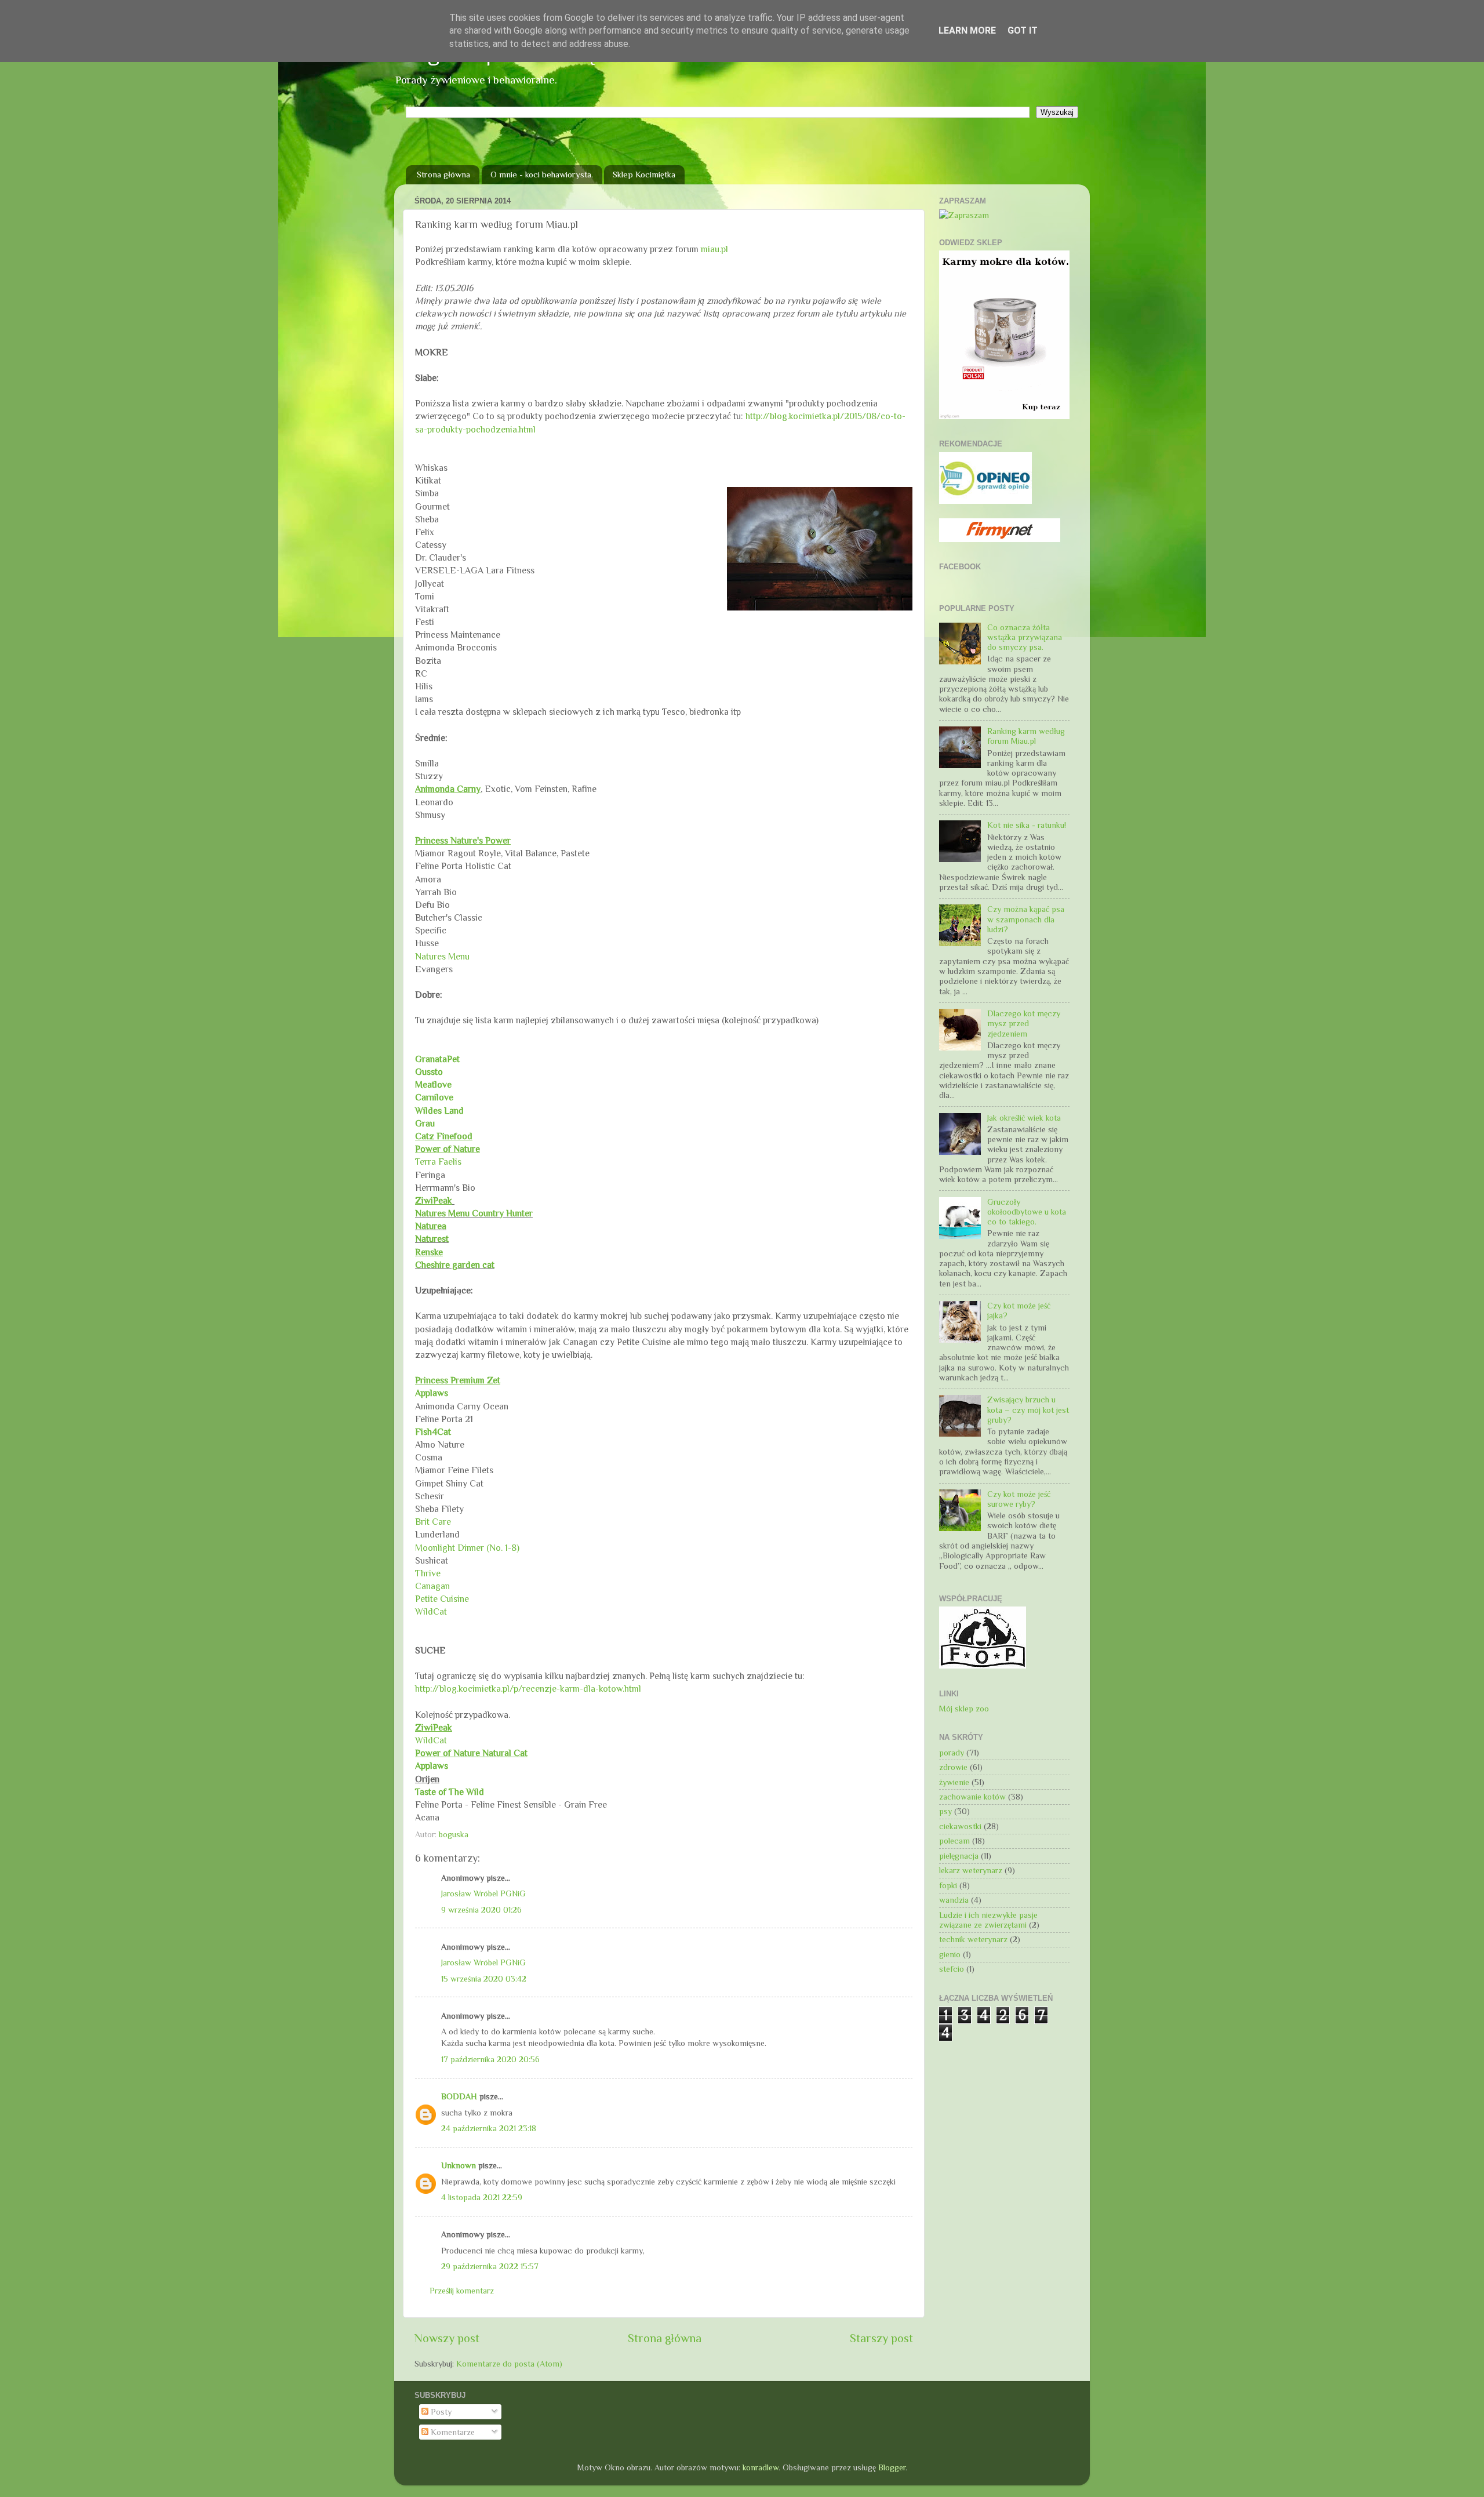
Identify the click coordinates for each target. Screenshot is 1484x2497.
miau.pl (714, 249)
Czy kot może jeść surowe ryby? (1019, 1499)
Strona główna (443, 174)
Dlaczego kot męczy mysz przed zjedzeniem (1024, 1024)
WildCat (431, 1611)
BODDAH (459, 2096)
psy (945, 1811)
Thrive (428, 1573)
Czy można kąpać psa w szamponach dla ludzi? (1026, 919)
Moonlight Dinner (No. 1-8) (467, 1548)
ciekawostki (960, 1826)
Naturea (431, 1226)
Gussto (429, 1072)
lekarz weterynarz (971, 1870)
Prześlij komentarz (462, 2291)
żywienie (954, 1782)
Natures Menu (442, 956)
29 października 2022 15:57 (490, 2266)
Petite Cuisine (442, 1599)
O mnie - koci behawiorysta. (542, 174)
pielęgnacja (959, 1856)
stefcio (952, 1969)
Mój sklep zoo (964, 1709)
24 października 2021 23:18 (489, 2128)
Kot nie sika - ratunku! (1027, 825)
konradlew (761, 2467)
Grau (425, 1123)
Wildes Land (439, 1111)
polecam (954, 1841)
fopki (948, 1885)
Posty (440, 2412)
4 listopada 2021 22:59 (482, 2197)
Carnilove (434, 1097)
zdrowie (953, 1767)
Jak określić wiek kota (1024, 1118)
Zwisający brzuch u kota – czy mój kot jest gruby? (1028, 1410)
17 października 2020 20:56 (490, 2059)
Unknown (459, 2165)
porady (952, 1753)
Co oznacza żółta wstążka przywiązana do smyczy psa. (1025, 637)
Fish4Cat (433, 1432)
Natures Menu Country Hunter (474, 1213)
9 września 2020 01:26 (481, 1910)
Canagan (432, 1586)
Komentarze (452, 2432)
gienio (950, 1954)
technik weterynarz (973, 1939)
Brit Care (433, 1522)
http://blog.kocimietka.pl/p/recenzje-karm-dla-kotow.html (528, 1689)
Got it (1023, 30)
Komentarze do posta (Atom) (509, 2364)
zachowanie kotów (972, 1797)
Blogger (892, 2467)
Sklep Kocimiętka (644, 174)
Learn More (967, 30)
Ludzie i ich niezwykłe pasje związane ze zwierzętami (988, 1920)
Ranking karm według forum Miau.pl (1026, 736)
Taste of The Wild (450, 1792)
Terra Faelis (438, 1162)
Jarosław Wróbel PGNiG (483, 1893)
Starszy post (881, 2338)
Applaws (432, 1393)
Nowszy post (447, 2338)
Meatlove (434, 1084)
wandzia (954, 1900)
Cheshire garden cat (455, 1265)
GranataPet (437, 1059)
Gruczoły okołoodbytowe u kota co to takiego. (1027, 1212)
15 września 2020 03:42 (484, 1979)
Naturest (432, 1239)
